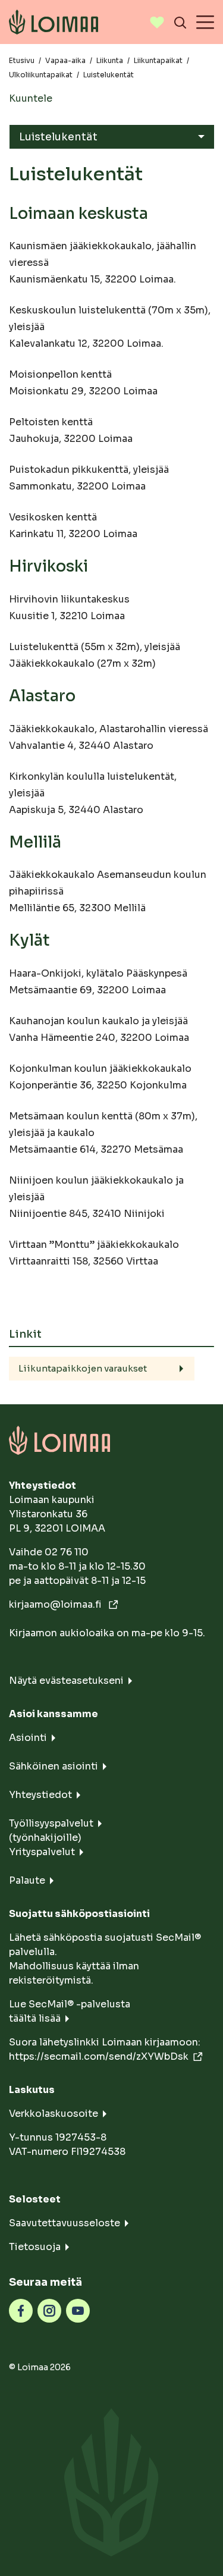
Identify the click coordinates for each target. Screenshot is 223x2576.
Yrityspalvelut (42, 1852)
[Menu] (205, 22)
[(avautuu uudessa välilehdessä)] (21, 2310)
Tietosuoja (35, 2247)
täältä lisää (35, 2018)
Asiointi (28, 1738)
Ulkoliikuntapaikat (41, 75)
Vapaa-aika (65, 60)
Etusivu (22, 60)
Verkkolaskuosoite (54, 2114)
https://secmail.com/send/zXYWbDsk (99, 2056)
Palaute (27, 1880)
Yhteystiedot (40, 1795)
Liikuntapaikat (158, 60)
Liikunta (110, 60)
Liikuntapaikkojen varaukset (83, 1368)
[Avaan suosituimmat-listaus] (157, 22)
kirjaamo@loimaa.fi (56, 1604)
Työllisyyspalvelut (51, 1823)
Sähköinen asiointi (54, 1766)
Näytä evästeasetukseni (66, 1681)
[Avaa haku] (180, 22)
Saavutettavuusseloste (65, 2223)
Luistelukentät (58, 137)
